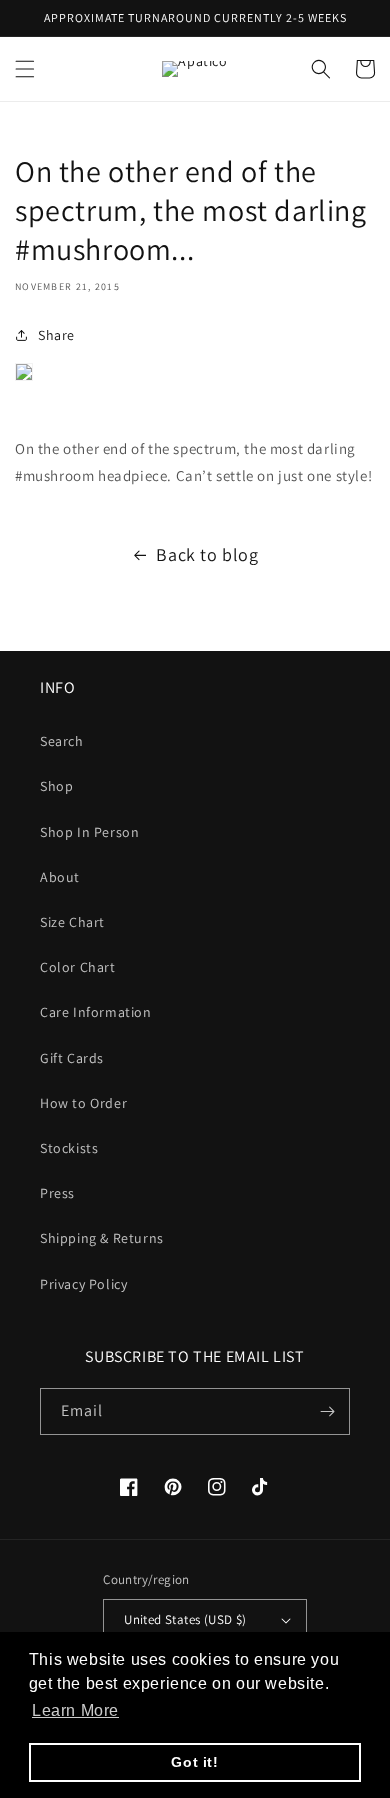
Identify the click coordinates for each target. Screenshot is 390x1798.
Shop (56, 786)
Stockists (69, 1148)
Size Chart (72, 922)
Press (57, 1193)
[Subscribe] (327, 1411)
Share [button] (56, 335)
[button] (25, 69)
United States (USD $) (185, 1619)
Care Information (96, 1012)
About (60, 877)
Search (62, 741)
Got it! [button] (194, 1762)
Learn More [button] (75, 1710)
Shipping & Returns (102, 1238)
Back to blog (207, 554)
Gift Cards (72, 1058)
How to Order (83, 1103)
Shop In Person (89, 832)
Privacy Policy (83, 1284)
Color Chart (78, 967)
